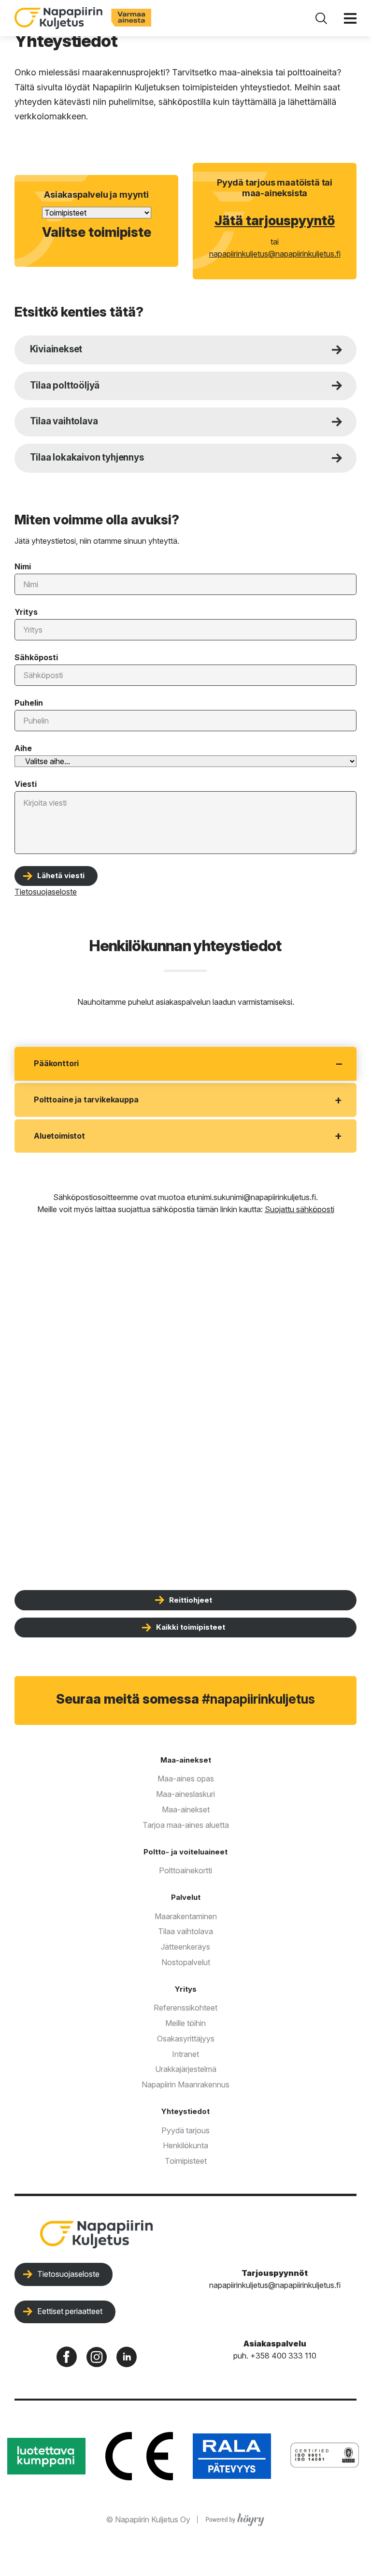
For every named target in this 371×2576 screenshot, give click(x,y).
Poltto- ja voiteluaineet (185, 1852)
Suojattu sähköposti (300, 1209)
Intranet (185, 2054)
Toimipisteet (186, 2161)
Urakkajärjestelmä (186, 2069)
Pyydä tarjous (185, 2130)
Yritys (26, 612)
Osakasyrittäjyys (186, 2039)
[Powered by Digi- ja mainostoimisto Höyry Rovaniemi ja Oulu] (235, 2518)
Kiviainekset (56, 349)
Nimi (23, 566)
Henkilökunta (185, 2145)
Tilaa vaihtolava (64, 421)
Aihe (23, 748)
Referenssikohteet (185, 2008)
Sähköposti (36, 657)
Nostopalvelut (186, 1962)
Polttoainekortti (185, 1870)
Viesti (26, 784)
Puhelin (29, 703)
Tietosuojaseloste (68, 2274)
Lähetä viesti (61, 876)
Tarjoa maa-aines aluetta (186, 1825)
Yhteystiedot (185, 2111)
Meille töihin (185, 2023)
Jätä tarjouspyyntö (275, 221)
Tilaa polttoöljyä (65, 385)
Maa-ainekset (186, 1760)
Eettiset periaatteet (70, 2311)
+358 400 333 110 (283, 2356)
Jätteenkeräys (185, 1947)
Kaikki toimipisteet (191, 1627)
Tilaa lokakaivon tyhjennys (87, 457)
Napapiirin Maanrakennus (185, 2084)
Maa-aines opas (186, 1779)
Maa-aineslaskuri (185, 1794)
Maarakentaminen (186, 1916)
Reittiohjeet (191, 1600)
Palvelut (186, 1897)
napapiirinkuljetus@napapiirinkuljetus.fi (275, 254)
